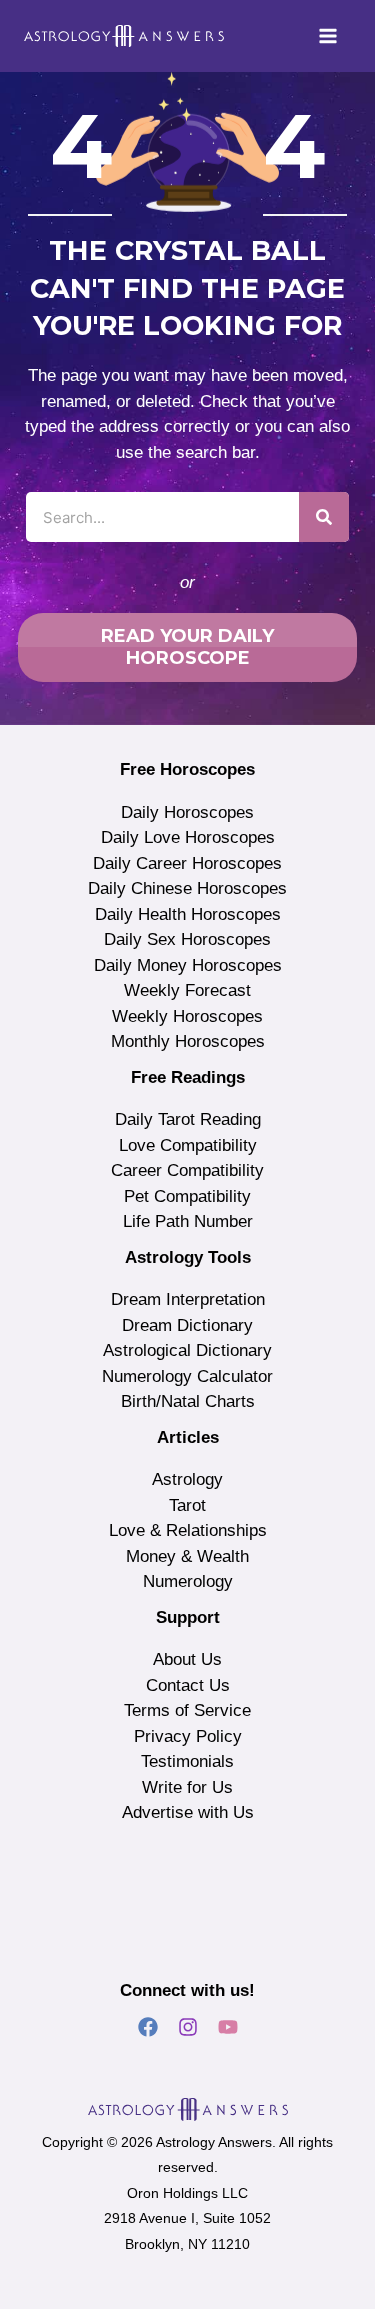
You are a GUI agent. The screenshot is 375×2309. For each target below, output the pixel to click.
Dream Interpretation (188, 1299)
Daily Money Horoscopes (188, 965)
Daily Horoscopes (187, 812)
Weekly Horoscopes (187, 1016)
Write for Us (187, 1787)
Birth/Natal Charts (188, 1401)
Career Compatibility (187, 1170)
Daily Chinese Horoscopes (187, 888)
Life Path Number (188, 1221)
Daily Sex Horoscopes (187, 939)
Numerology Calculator (187, 1376)
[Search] (324, 517)
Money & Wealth (187, 1556)
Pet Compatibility (187, 1196)
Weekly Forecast (187, 990)
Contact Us (188, 1685)
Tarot (187, 1505)
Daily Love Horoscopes (188, 837)
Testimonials (187, 1761)
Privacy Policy (188, 1736)
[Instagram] (188, 2027)
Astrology (187, 1479)
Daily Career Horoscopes (187, 863)
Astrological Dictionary (187, 1350)
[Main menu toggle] (329, 36)
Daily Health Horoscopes (188, 914)
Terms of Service (187, 1710)
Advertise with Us (188, 1812)
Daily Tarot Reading (188, 1119)
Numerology (188, 1581)
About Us (187, 1659)
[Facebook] (148, 2027)
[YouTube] (228, 2027)
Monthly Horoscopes (188, 1041)
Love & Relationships (188, 1530)
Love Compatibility (188, 1145)
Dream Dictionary (187, 1325)
